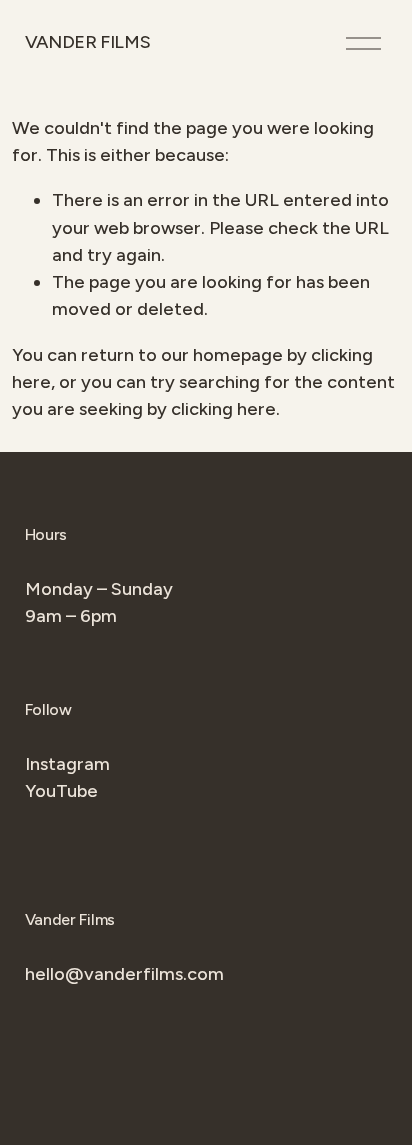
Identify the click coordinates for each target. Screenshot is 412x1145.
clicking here (223, 409)
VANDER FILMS (88, 42)
